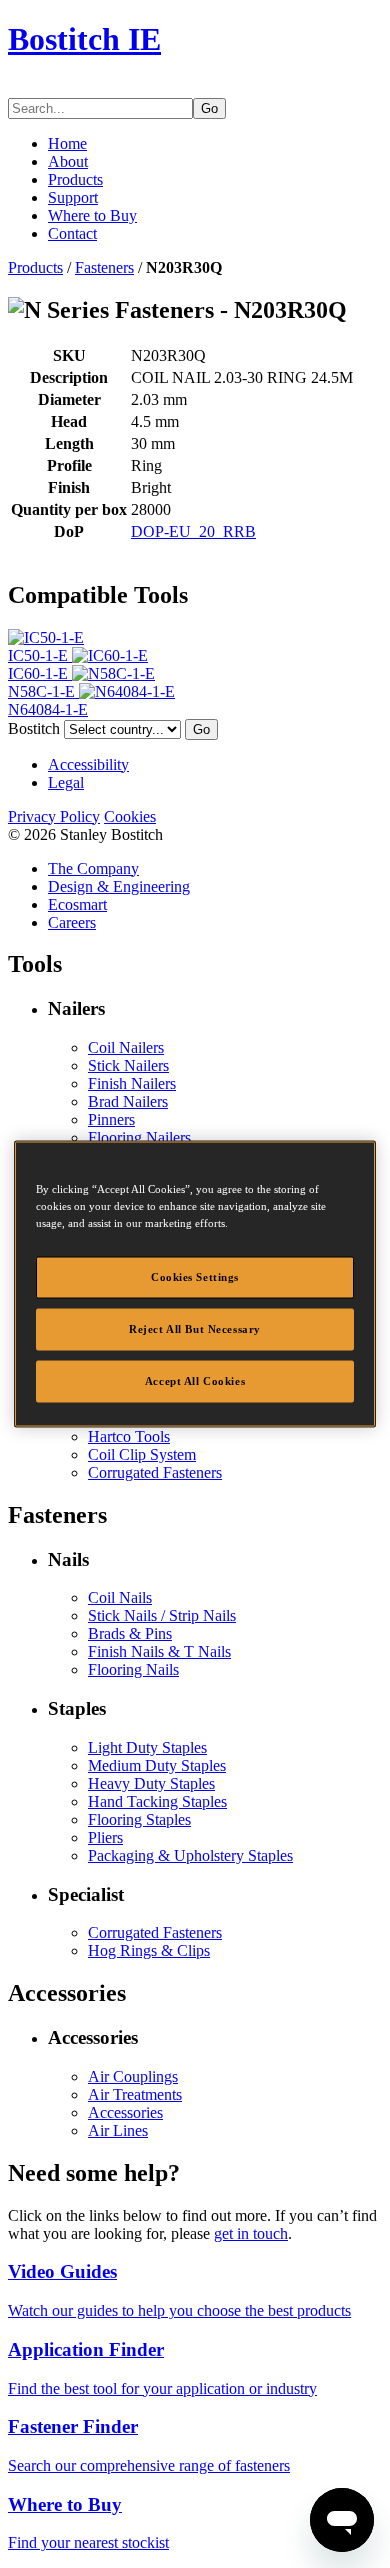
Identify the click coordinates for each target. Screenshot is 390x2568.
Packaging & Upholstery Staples (190, 1855)
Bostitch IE (84, 39)
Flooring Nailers (139, 1137)
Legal (66, 782)
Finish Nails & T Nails (159, 1651)
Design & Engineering (119, 886)
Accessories (125, 2112)
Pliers (105, 1837)
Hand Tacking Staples (157, 1801)
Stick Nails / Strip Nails (162, 1615)
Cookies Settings (195, 1277)
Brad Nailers (128, 1101)
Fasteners (104, 267)
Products (75, 179)
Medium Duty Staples (157, 1765)
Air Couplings (133, 2076)
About (68, 161)
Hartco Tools (129, 1436)
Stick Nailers (128, 1065)
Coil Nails (120, 1597)
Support (73, 197)
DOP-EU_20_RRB (193, 531)
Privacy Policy (54, 816)
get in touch (251, 2233)
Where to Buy (92, 215)
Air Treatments (135, 2094)
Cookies (130, 816)
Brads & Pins (130, 1633)
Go (209, 108)
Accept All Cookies (195, 1381)
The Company (93, 868)
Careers (72, 922)
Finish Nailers (132, 1083)
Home (67, 143)
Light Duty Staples (147, 1747)
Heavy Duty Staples (151, 1783)
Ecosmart (77, 904)
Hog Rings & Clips (149, 1950)
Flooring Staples (139, 1819)
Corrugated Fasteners (155, 1472)
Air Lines (118, 2130)
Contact (72, 233)
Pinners (111, 1119)
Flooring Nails (133, 1669)
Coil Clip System (142, 1454)
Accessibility (88, 764)
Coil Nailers (126, 1047)
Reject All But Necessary (195, 1329)
